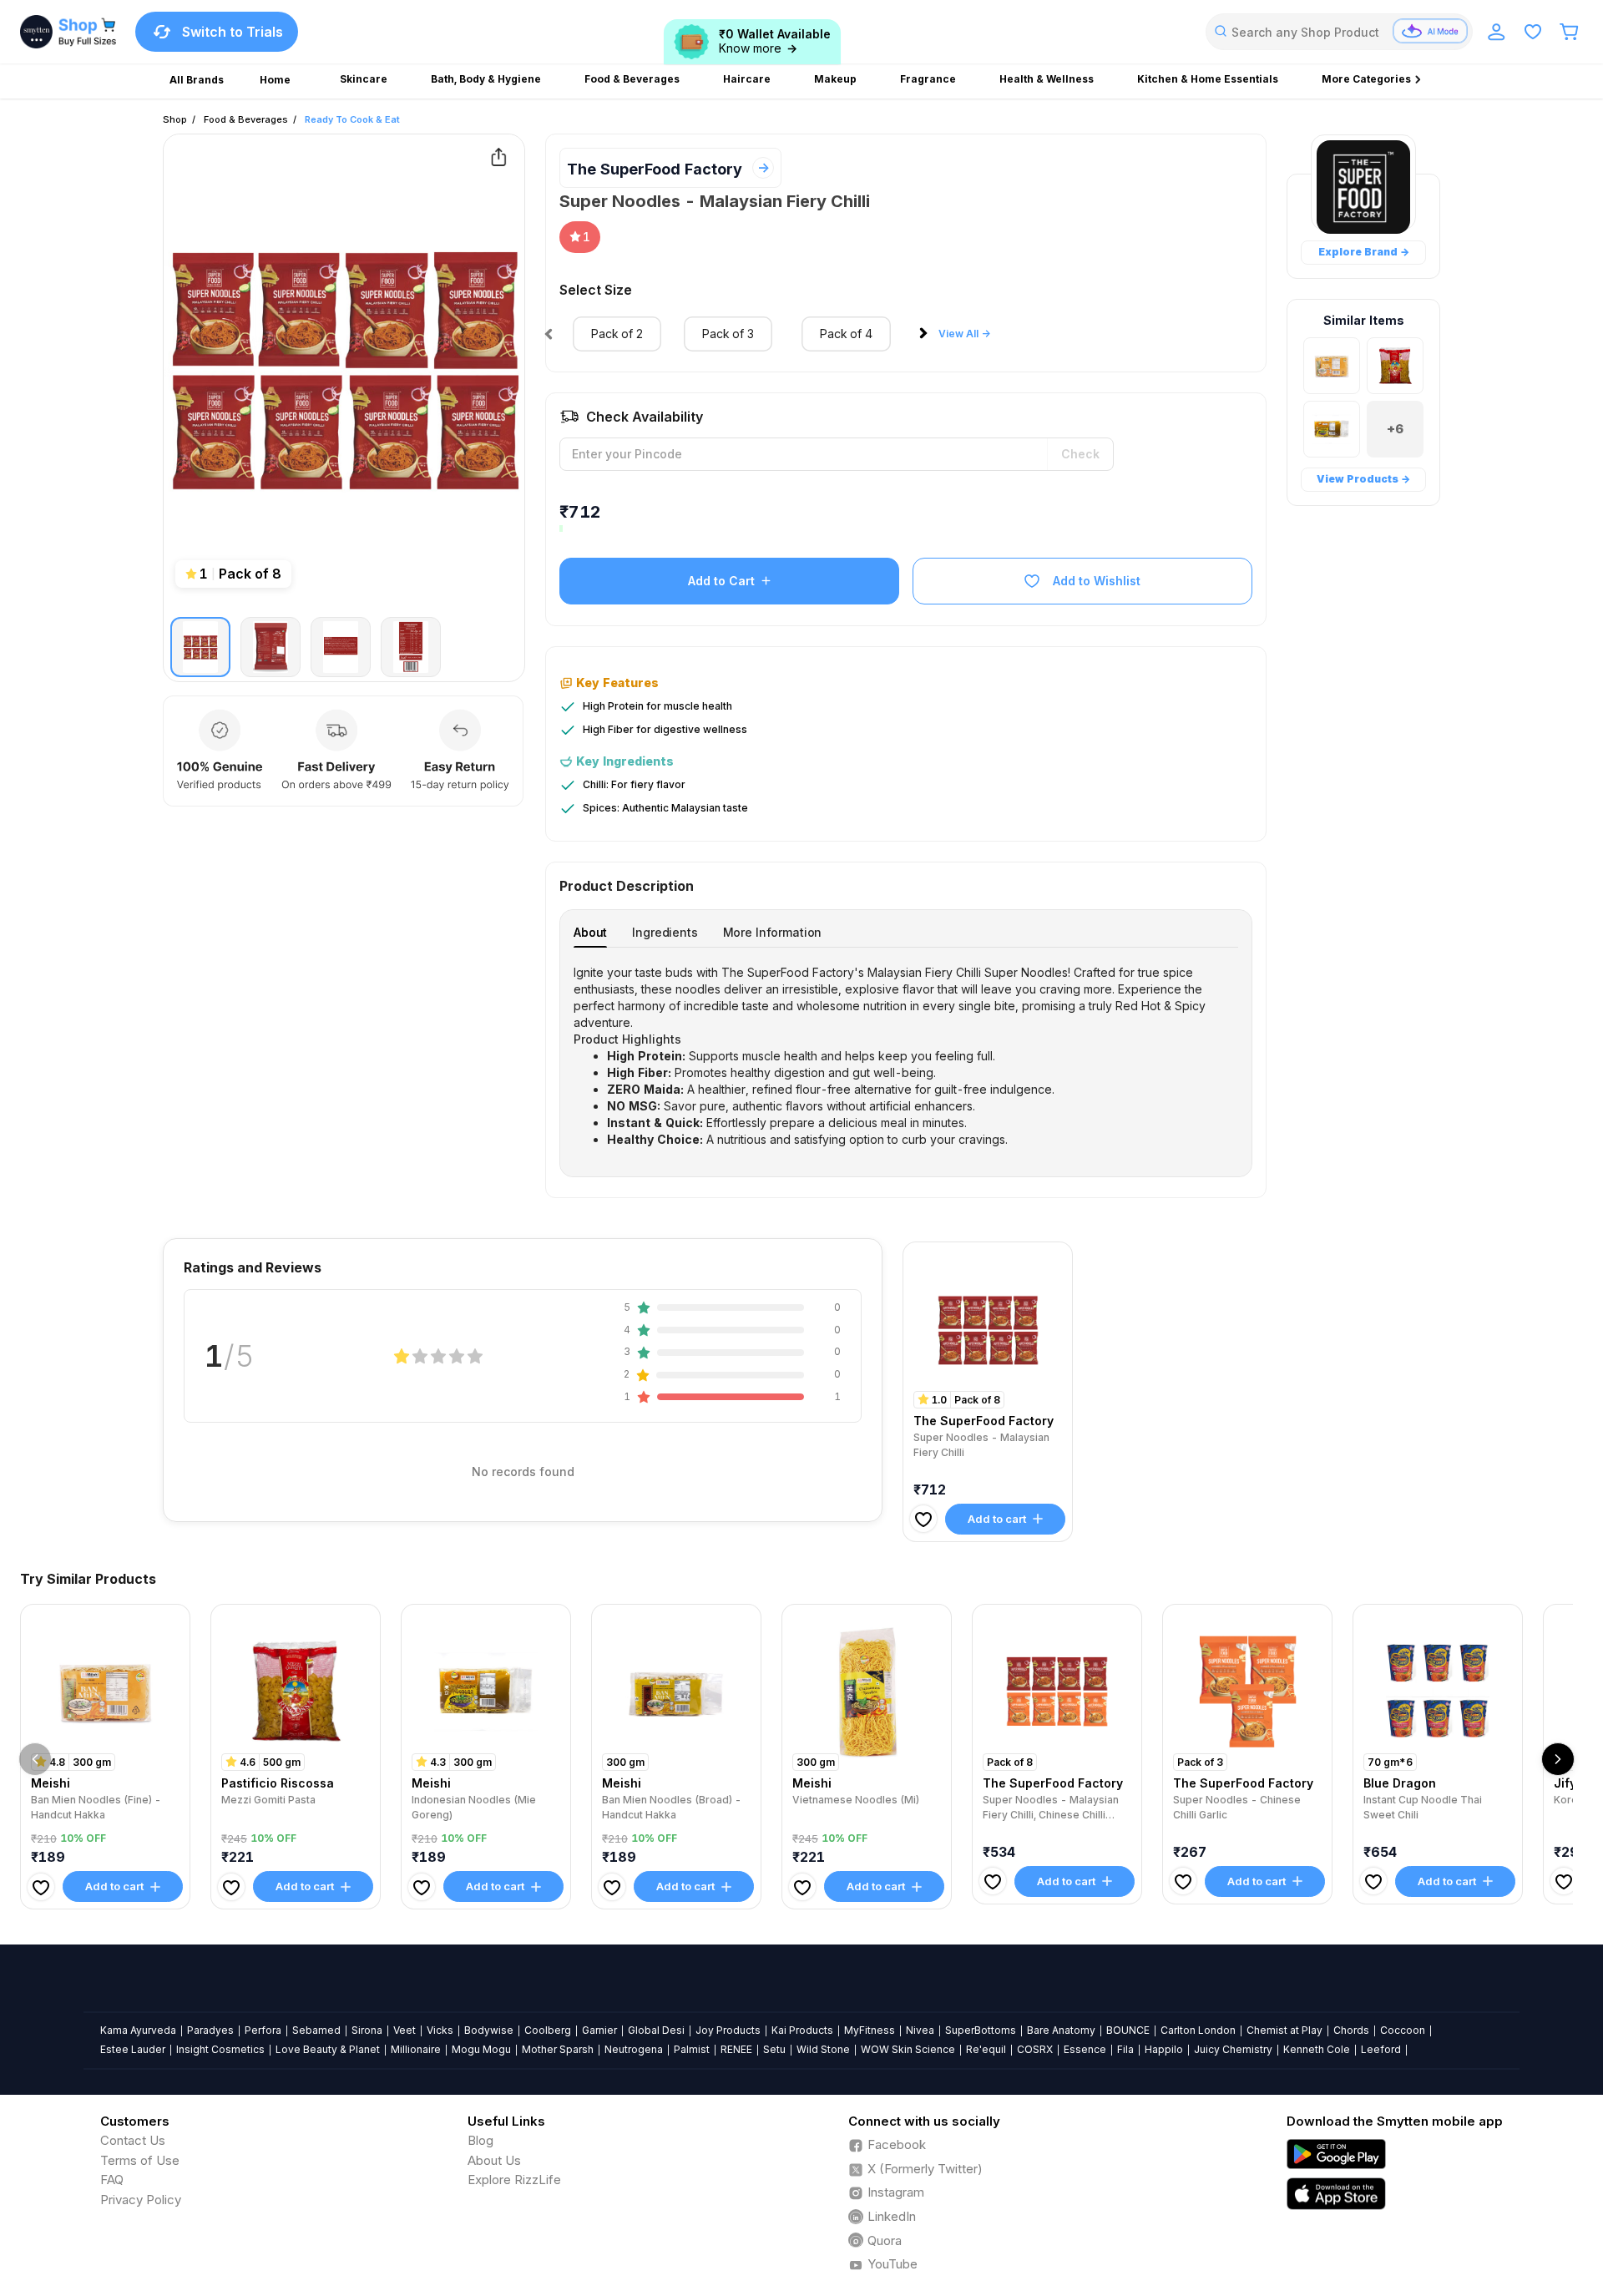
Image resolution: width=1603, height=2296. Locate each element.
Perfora (263, 2030)
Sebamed (316, 2030)
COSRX (1035, 2049)
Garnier (599, 2030)
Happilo (1164, 2049)
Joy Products (728, 2030)
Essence (1085, 2049)
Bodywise (489, 2030)
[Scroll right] (1558, 1759)
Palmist (692, 2049)
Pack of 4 (846, 334)
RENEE (736, 2049)
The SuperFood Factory (655, 169)
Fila (1125, 2049)
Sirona (367, 2030)
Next (927, 338)
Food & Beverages (246, 119)
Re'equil (986, 2049)
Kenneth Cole (1317, 2049)
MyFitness (870, 2030)
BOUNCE (1128, 2030)
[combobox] (1339, 32)
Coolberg (548, 2030)
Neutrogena (634, 2049)
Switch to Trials (233, 32)
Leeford (1381, 2049)
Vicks (440, 2030)
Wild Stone (823, 2049)
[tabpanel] (906, 1056)
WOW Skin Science (908, 2049)
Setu (774, 2049)
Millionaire (416, 2049)
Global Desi (656, 2030)
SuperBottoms (981, 2030)
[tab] (590, 932)
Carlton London (1198, 2030)
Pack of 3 (728, 334)
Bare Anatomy (1061, 2030)
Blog (480, 2140)
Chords (1351, 2030)
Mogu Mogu (481, 2049)
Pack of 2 (617, 334)
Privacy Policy (141, 2200)
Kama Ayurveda (138, 2030)
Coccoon (1403, 2030)
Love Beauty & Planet (328, 2049)
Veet (405, 2030)
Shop (175, 119)
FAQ (112, 2180)
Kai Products (802, 2030)
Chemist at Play (1284, 2030)
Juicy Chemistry (1233, 2049)
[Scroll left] (35, 1759)
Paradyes (210, 2030)
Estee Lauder (133, 2049)
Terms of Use (140, 2160)
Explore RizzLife (514, 2180)
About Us (494, 2160)
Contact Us (133, 2140)
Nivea (920, 2030)
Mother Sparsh (558, 2049)
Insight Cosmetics (220, 2049)
